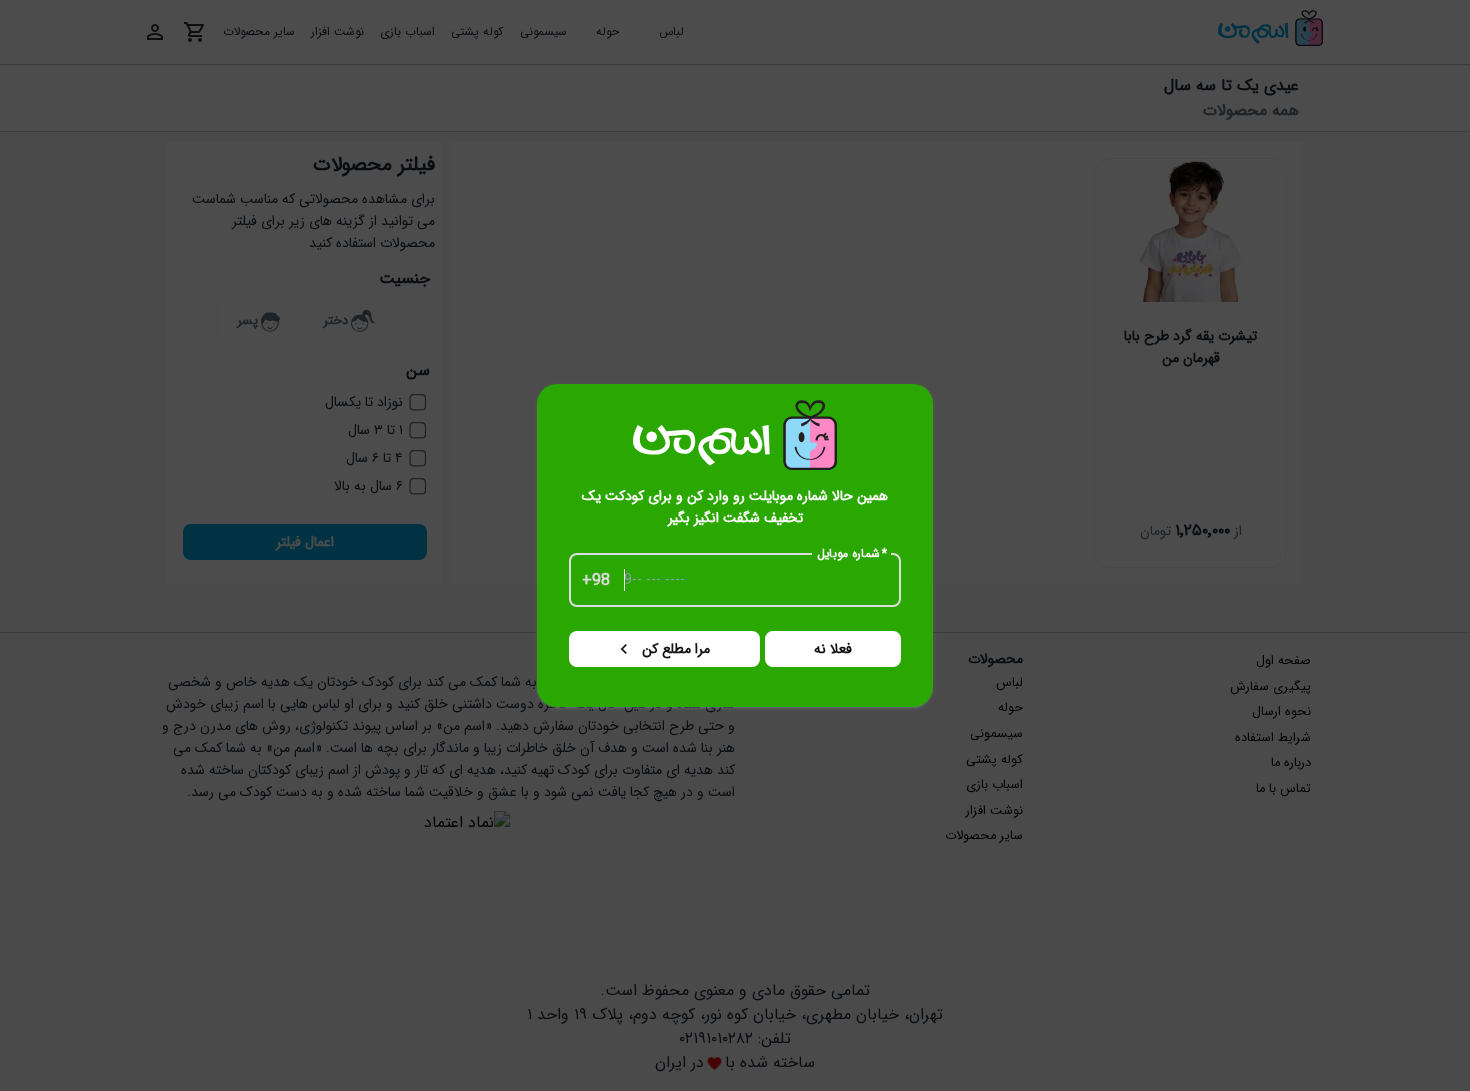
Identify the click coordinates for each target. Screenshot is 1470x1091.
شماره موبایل (852, 554)
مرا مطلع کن (676, 649)
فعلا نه (833, 649)
